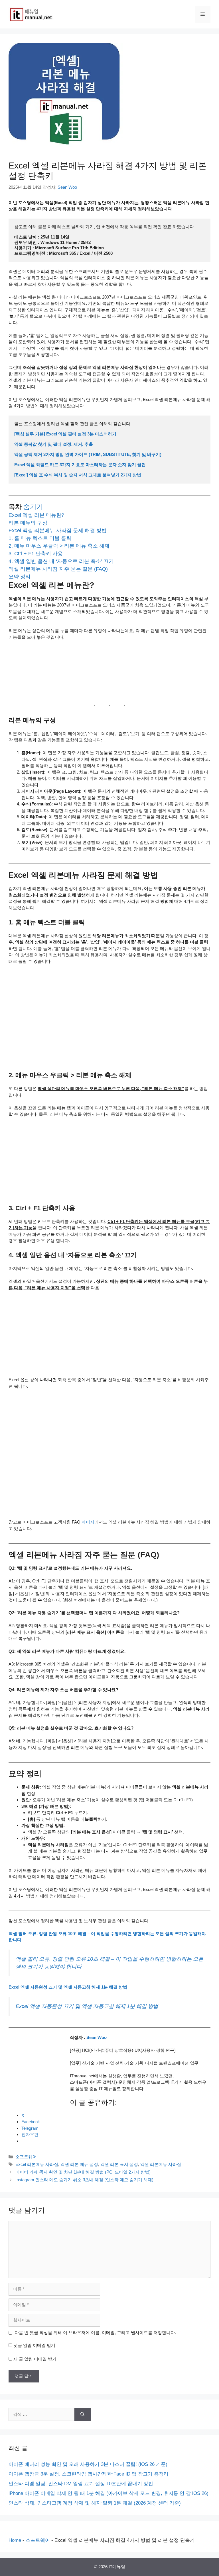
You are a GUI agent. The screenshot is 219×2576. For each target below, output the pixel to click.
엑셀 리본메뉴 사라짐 (161, 2164)
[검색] (83, 2414)
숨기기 (33, 507)
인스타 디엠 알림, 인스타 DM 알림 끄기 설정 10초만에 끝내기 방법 (81, 2484)
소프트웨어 (26, 2157)
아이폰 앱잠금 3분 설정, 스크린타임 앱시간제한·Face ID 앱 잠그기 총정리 (89, 2474)
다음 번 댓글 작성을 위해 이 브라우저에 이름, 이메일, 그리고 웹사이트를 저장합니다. (95, 2333)
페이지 (88, 1522)
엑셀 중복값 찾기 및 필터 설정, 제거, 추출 (54, 444)
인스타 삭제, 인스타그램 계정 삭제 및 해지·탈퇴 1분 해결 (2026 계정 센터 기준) (95, 2503)
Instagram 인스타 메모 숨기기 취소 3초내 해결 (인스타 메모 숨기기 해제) (84, 2180)
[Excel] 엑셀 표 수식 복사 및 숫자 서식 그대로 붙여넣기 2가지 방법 (78, 475)
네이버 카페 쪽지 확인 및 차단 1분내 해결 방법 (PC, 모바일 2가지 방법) (83, 2172)
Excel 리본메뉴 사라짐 (37, 2164)
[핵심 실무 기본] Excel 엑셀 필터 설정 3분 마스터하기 (65, 434)
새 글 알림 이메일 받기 (35, 2359)
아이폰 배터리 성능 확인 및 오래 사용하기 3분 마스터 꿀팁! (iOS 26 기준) (88, 2464)
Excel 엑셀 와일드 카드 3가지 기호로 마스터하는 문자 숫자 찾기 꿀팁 (80, 465)
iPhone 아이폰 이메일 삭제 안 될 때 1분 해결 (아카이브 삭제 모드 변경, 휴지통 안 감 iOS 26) (109, 2493)
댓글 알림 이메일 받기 (34, 2345)
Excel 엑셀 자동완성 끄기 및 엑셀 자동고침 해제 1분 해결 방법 (68, 1987)
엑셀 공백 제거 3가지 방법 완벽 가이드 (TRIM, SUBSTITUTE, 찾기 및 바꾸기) (88, 454)
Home (15, 2540)
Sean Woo (96, 2037)
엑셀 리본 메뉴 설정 (79, 2164)
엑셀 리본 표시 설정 (119, 2164)
